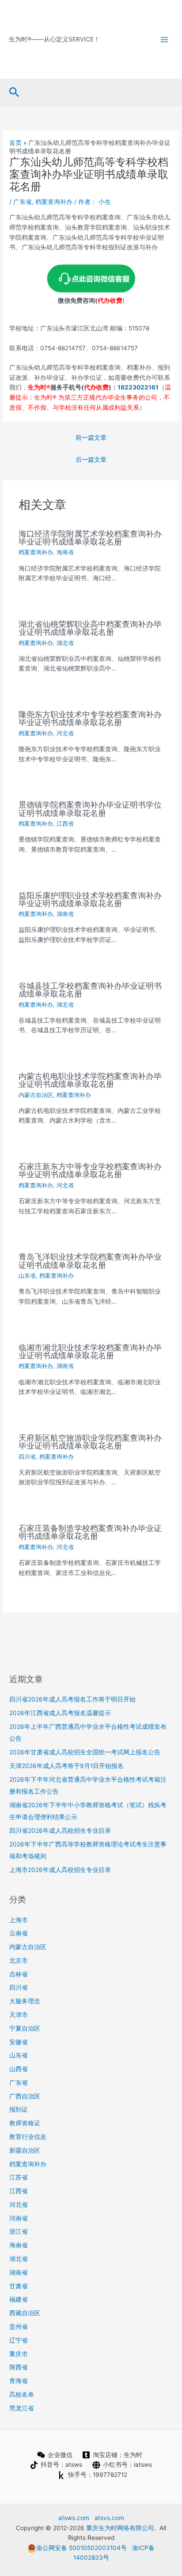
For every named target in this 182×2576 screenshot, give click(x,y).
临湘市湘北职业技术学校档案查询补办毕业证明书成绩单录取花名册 (90, 1351)
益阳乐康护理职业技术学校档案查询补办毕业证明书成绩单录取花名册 (90, 899)
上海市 (19, 1920)
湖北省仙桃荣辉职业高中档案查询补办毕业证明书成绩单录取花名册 (90, 628)
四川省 (27, 1457)
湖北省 (65, 643)
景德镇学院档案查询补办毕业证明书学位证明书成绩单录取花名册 (90, 808)
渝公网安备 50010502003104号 (82, 2548)
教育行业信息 (28, 2137)
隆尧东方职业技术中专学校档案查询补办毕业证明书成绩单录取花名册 (90, 718)
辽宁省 (19, 2340)
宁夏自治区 (25, 2028)
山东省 (27, 1276)
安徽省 (19, 2042)
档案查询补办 (54, 202)
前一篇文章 (91, 437)
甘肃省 (19, 2286)
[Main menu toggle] (165, 39)
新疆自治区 (25, 2150)
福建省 (19, 2299)
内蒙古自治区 (36, 1095)
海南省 (65, 552)
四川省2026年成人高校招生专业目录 (60, 1831)
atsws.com (74, 2518)
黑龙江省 (22, 2408)
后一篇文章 (91, 460)
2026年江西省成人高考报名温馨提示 (60, 1713)
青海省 (19, 2381)
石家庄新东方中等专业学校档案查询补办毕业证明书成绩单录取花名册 (90, 1170)
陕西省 (19, 2367)
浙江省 (19, 2231)
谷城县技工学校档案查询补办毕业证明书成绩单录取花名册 (90, 990)
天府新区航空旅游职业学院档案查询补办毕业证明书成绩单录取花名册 (90, 1442)
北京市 (19, 1961)
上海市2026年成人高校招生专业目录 (60, 1870)
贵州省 (19, 2327)
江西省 (65, 824)
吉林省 (19, 1974)
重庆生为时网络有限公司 (120, 2528)
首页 (15, 143)
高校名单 (22, 2394)
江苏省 (19, 2177)
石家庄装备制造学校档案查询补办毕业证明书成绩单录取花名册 (90, 1532)
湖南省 (65, 914)
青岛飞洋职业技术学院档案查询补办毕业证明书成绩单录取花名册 (90, 1260)
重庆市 (19, 2354)
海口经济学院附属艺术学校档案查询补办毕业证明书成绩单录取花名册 (90, 537)
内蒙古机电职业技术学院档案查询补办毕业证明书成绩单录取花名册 (90, 1080)
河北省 (65, 733)
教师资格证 (25, 2123)
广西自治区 (25, 2096)
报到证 (19, 2109)
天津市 (19, 2015)
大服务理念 (25, 2001)
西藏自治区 (25, 2313)
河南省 (19, 2218)
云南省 (19, 1933)
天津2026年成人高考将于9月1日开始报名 (66, 1766)
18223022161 (138, 387)
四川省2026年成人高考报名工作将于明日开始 (72, 1699)
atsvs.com (109, 2518)
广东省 (23, 202)
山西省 (19, 2069)
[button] (14, 93)
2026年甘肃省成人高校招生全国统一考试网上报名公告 (85, 1752)
